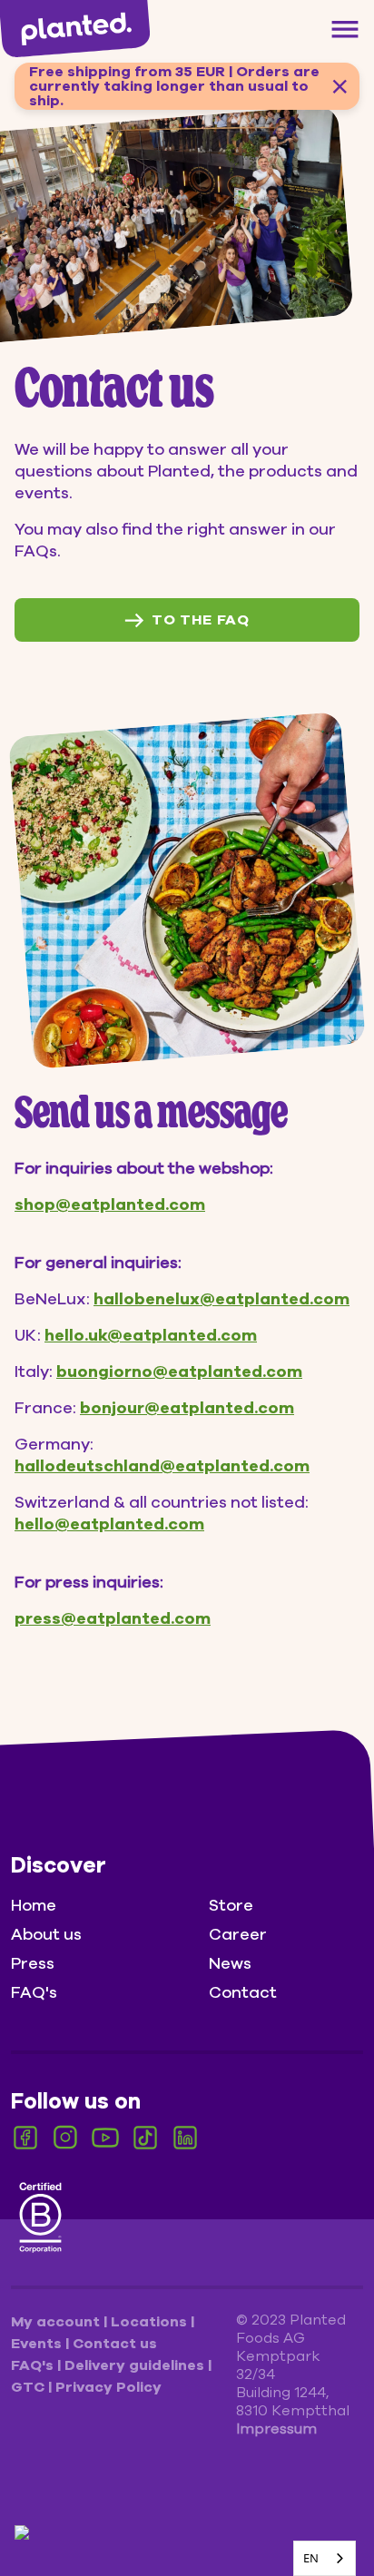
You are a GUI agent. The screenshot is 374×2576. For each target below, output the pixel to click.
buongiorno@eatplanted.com (179, 1372)
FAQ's (34, 1992)
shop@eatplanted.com (110, 1204)
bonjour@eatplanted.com (187, 1408)
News (230, 1963)
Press (33, 1963)
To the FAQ (201, 620)
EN (311, 2558)
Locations (151, 2322)
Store (231, 1905)
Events (38, 2344)
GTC (30, 2387)
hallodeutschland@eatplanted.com (162, 1466)
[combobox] (325, 2558)
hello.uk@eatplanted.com (151, 1335)
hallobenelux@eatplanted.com (221, 1299)
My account (57, 2322)
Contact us (115, 2344)
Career (238, 1934)
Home (34, 1905)
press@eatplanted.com (113, 1618)
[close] (340, 86)
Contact (243, 1992)
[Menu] (345, 29)
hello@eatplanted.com (109, 1524)
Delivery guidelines (136, 2365)
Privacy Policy (108, 2387)
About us (46, 1934)
